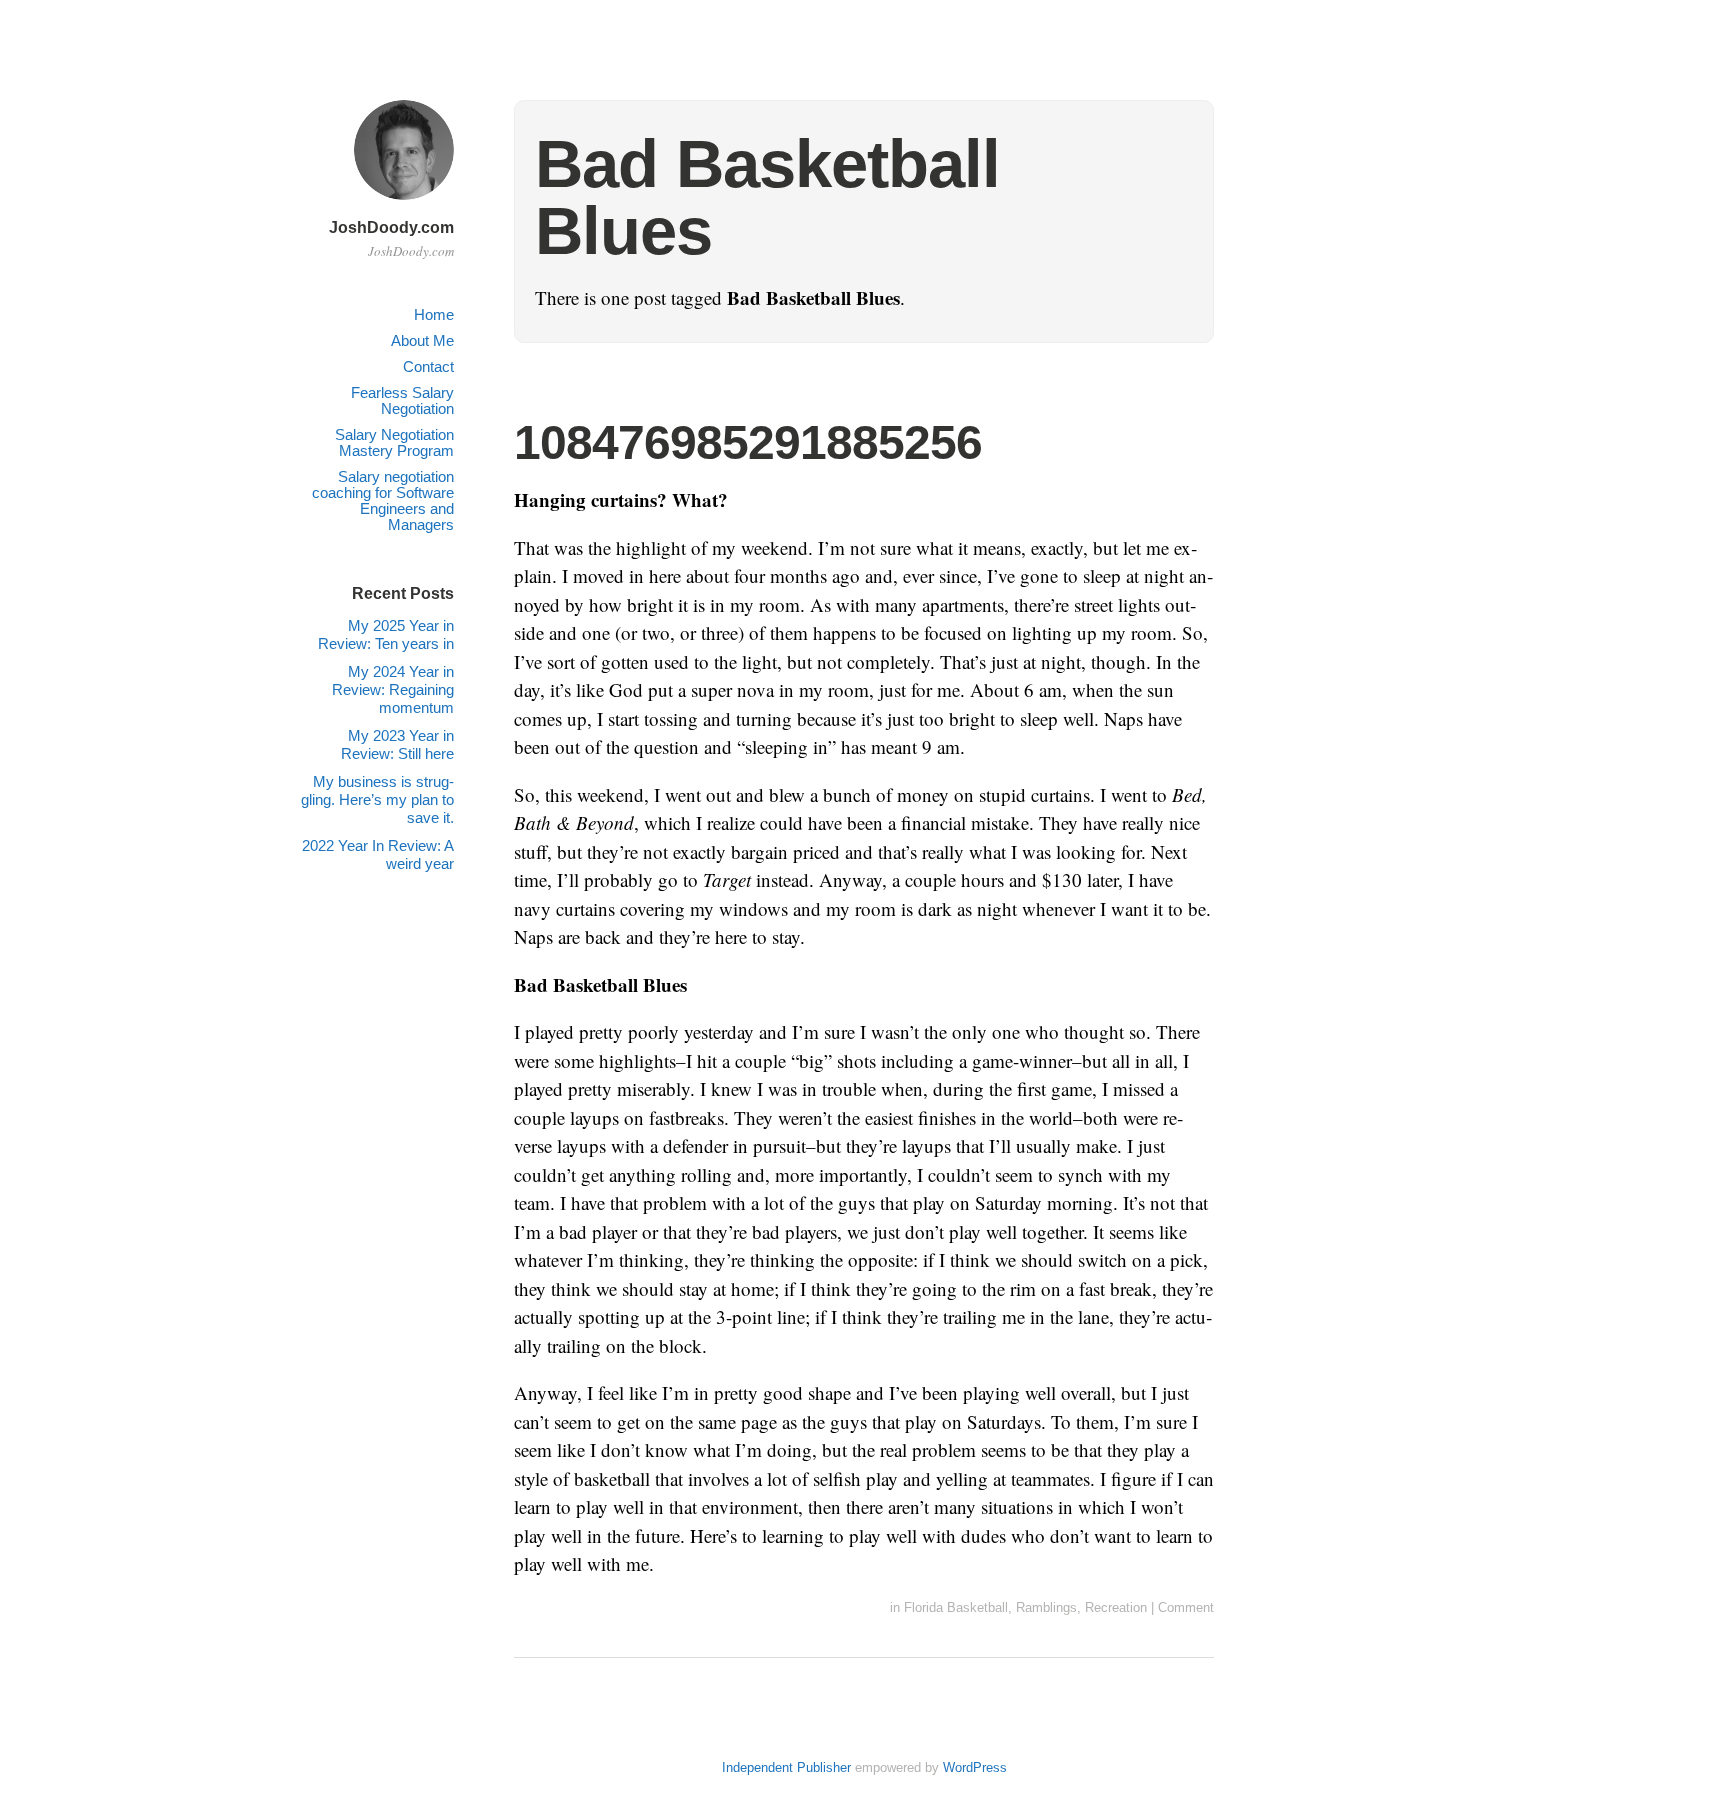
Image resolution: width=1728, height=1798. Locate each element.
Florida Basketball (956, 1607)
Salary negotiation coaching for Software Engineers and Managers (383, 500)
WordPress (975, 1767)
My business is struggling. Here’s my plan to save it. (377, 799)
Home (434, 314)
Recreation (1116, 1607)
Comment (1186, 1607)
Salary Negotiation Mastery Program (394, 442)
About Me (422, 340)
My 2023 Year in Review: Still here (397, 744)
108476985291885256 (748, 442)
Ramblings (1046, 1607)
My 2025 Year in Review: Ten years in (386, 634)
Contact (428, 366)
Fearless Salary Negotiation (402, 400)
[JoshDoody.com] (404, 202)
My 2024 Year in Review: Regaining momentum (393, 689)
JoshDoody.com (391, 227)
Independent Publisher (786, 1767)
